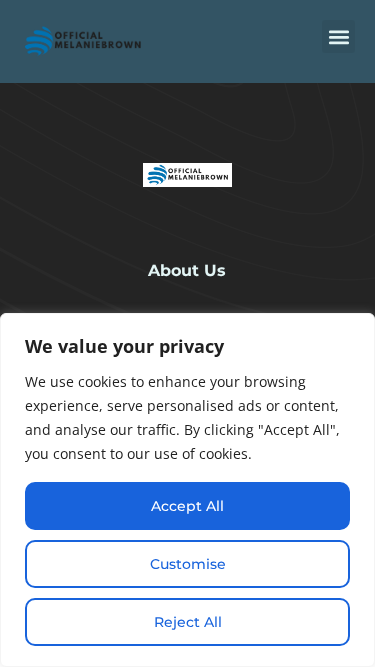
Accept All (187, 506)
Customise (188, 564)
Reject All (188, 622)
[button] (338, 36)
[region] (187, 490)
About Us (187, 270)
